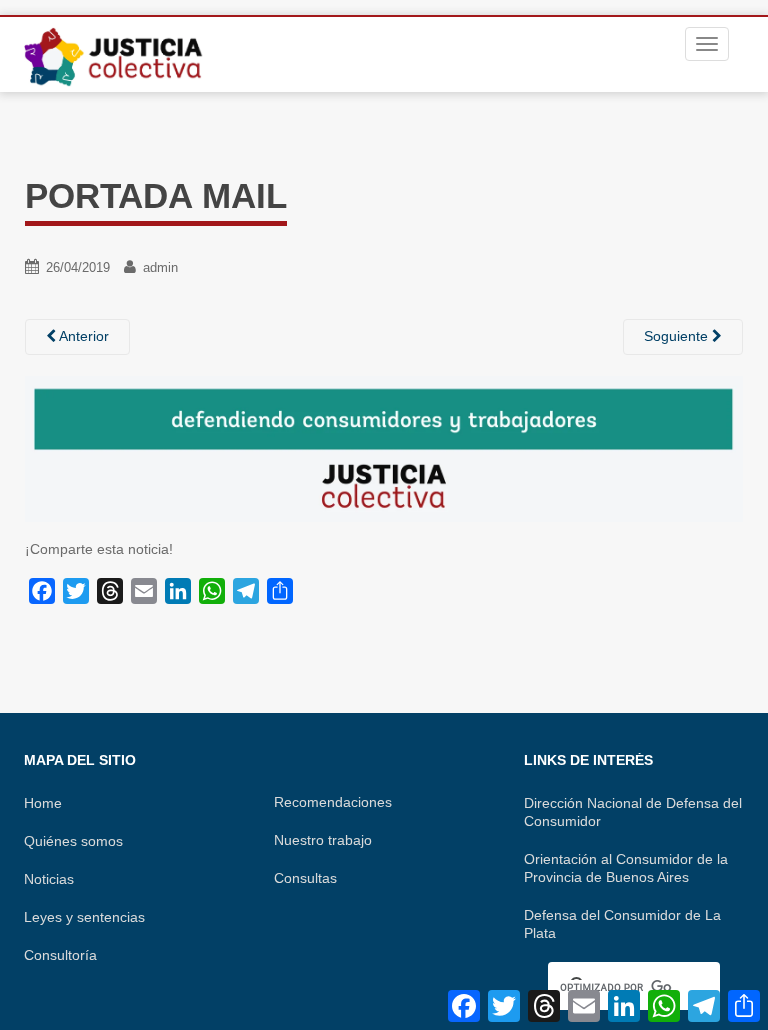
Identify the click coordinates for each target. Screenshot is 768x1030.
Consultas (305, 878)
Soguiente (678, 336)
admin (160, 267)
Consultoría (60, 955)
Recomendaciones (333, 802)
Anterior (82, 336)
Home (43, 803)
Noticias (49, 879)
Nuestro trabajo (323, 840)
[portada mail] (384, 448)
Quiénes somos (73, 841)
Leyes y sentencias (84, 917)
